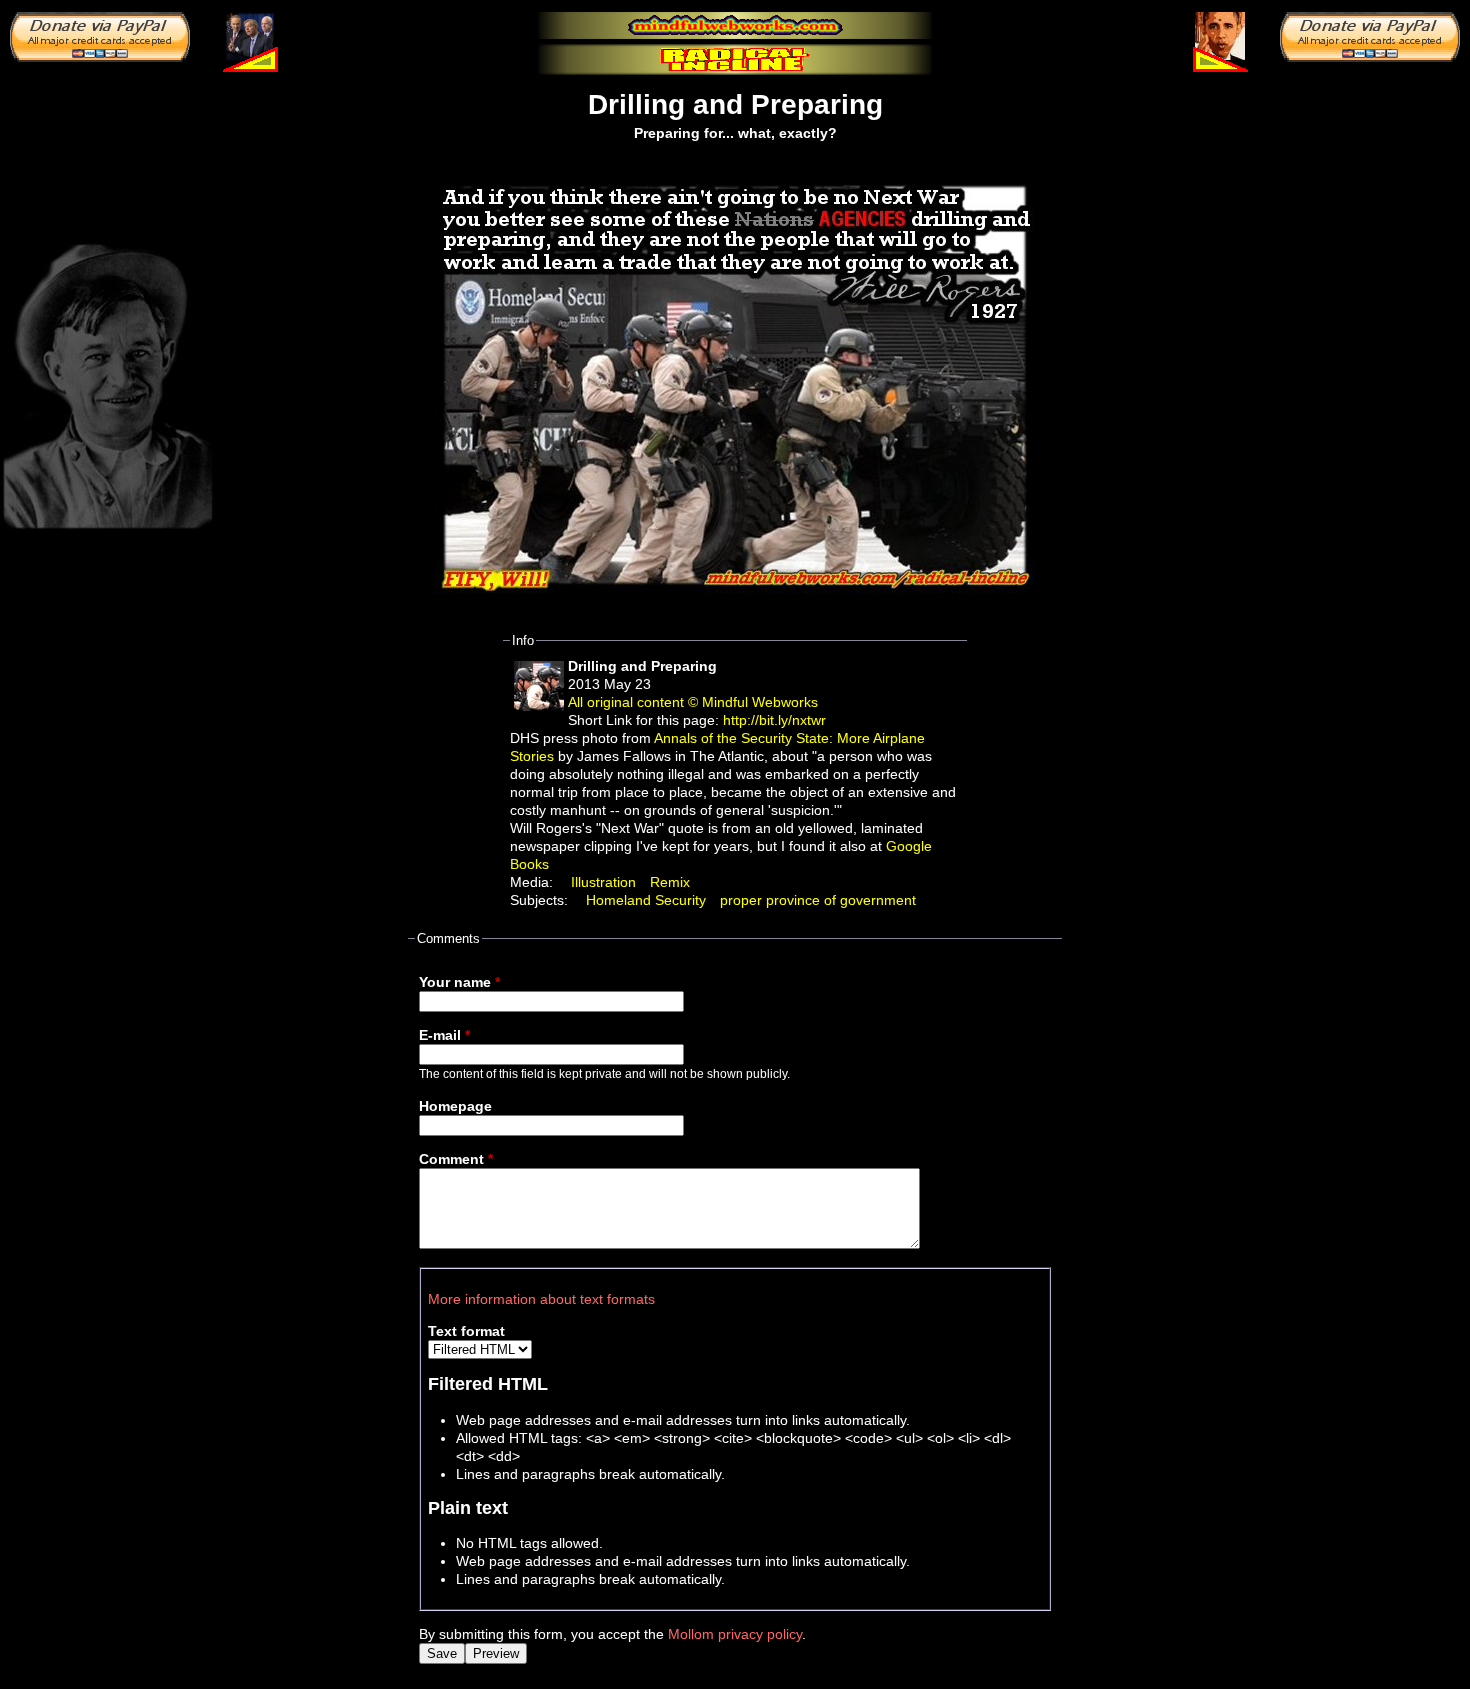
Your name (459, 982)
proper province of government (818, 900)
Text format (466, 1331)
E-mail (444, 1035)
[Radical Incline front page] (735, 60)
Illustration (603, 882)
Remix (670, 882)
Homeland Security (646, 900)
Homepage (455, 1106)
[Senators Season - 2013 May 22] (250, 36)
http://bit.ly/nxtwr (774, 720)
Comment (456, 1159)
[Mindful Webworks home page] (735, 25)
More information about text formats (541, 1299)
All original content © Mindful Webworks (693, 702)
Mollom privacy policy (735, 1634)
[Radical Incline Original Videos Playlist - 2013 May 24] (1220, 35)
